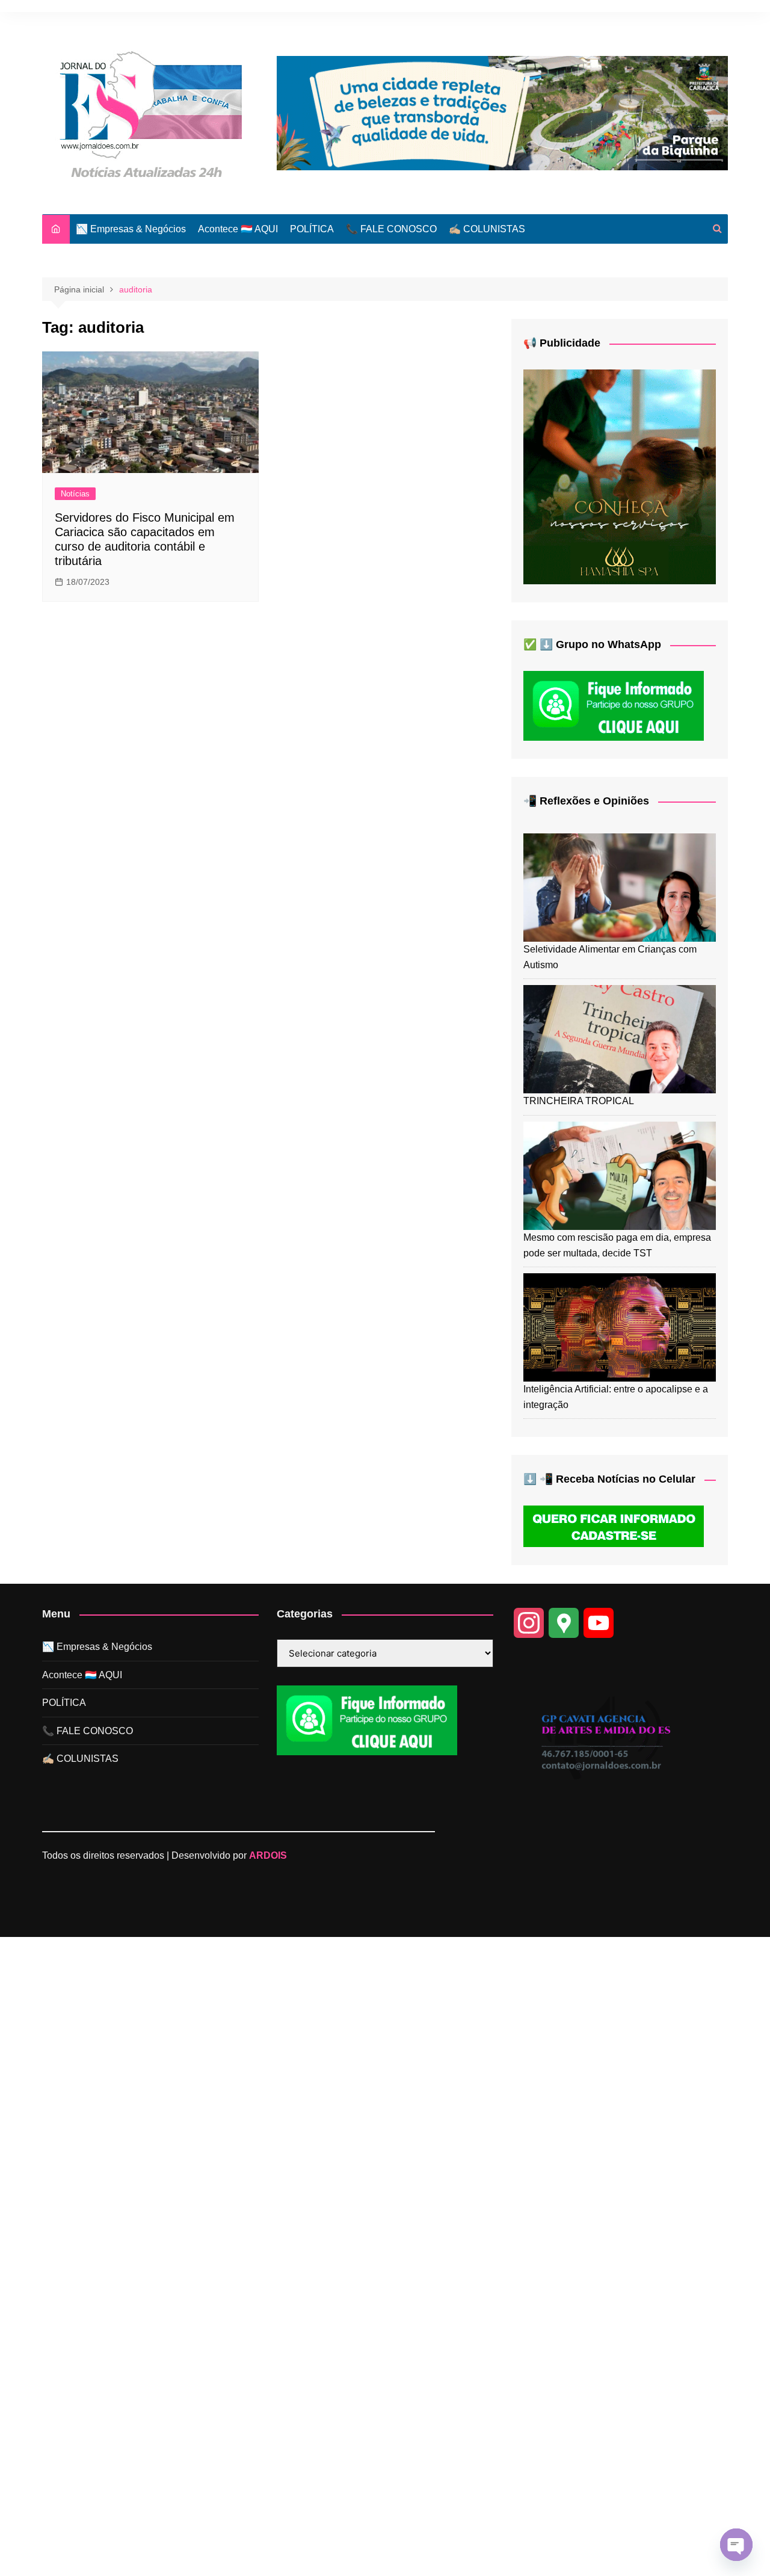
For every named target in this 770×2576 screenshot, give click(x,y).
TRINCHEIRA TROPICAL (579, 1101)
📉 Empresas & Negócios (131, 229)
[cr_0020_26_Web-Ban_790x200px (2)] (502, 112)
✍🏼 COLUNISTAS (487, 229)
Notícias (75, 494)
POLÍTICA (312, 229)
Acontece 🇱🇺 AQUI (238, 229)
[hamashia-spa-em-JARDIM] (620, 476)
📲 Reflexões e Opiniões (586, 801)
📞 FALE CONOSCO (391, 229)
